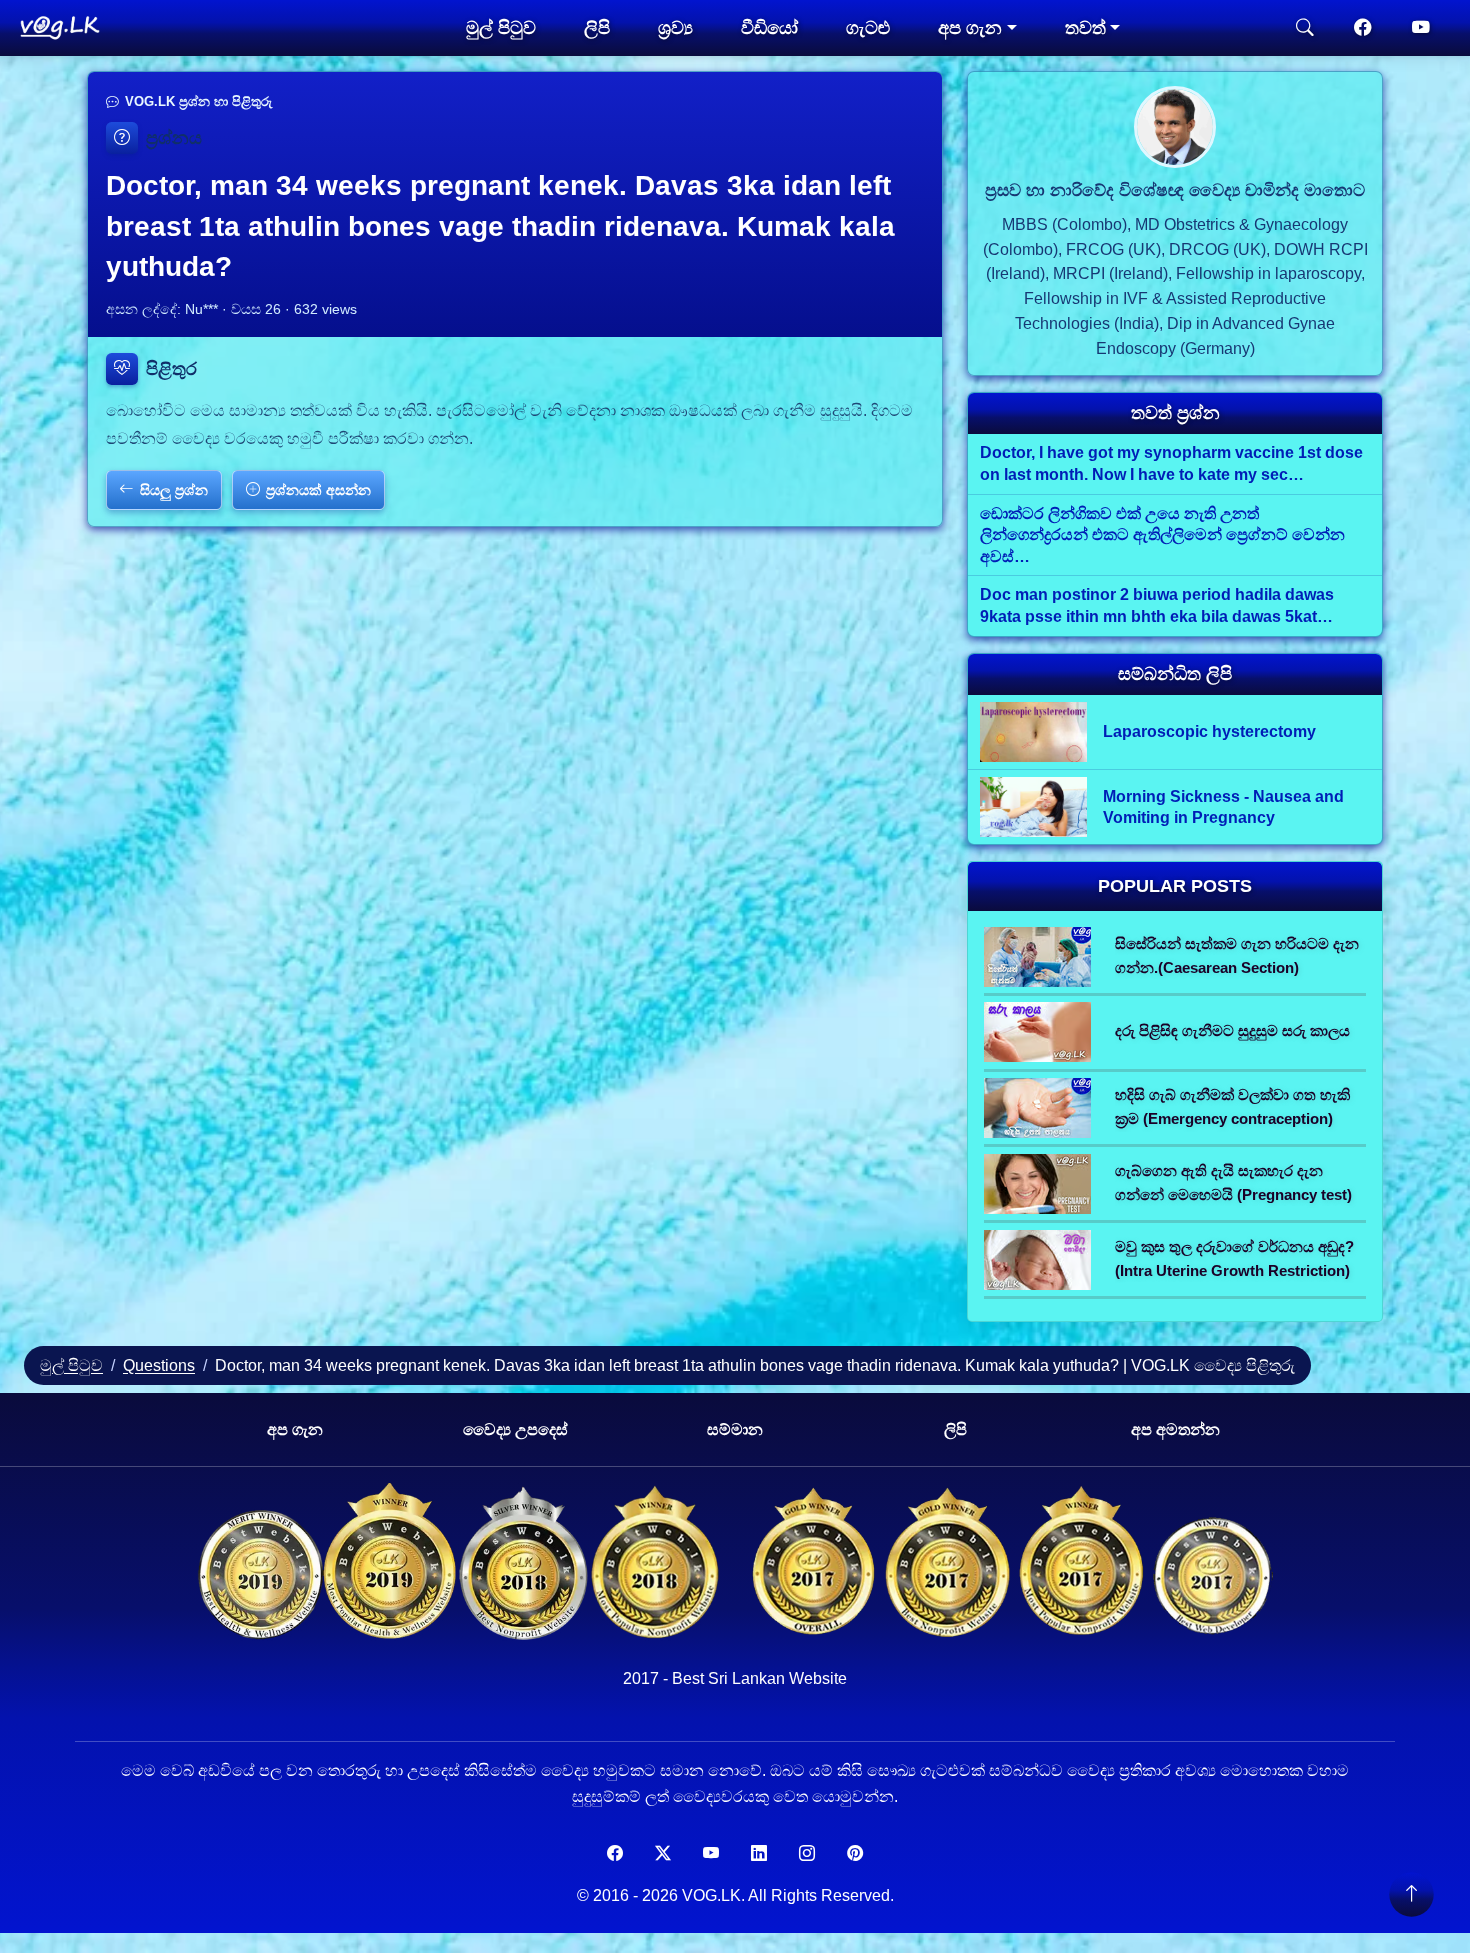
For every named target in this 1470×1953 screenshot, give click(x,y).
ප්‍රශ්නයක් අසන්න (318, 490)
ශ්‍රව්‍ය (675, 28)
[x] (663, 1854)
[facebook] (1363, 28)
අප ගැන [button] (970, 28)
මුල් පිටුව (501, 28)
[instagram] (807, 1854)
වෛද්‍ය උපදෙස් (515, 1429)
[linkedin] (759, 1854)
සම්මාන (735, 1429)
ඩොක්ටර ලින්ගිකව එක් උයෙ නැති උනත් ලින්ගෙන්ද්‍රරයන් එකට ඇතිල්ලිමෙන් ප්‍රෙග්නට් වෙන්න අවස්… (1162, 535)
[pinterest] (855, 1854)
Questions (159, 1365)
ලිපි (597, 28)
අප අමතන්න (1175, 1429)
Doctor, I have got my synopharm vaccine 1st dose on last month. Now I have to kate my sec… (1171, 463)
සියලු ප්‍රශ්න (174, 490)
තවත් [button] (1085, 28)
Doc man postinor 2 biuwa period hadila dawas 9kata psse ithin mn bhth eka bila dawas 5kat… (1157, 605)
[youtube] (1421, 28)
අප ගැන (295, 1429)
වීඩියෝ (769, 28)
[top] (1411, 1894)
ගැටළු (868, 28)
